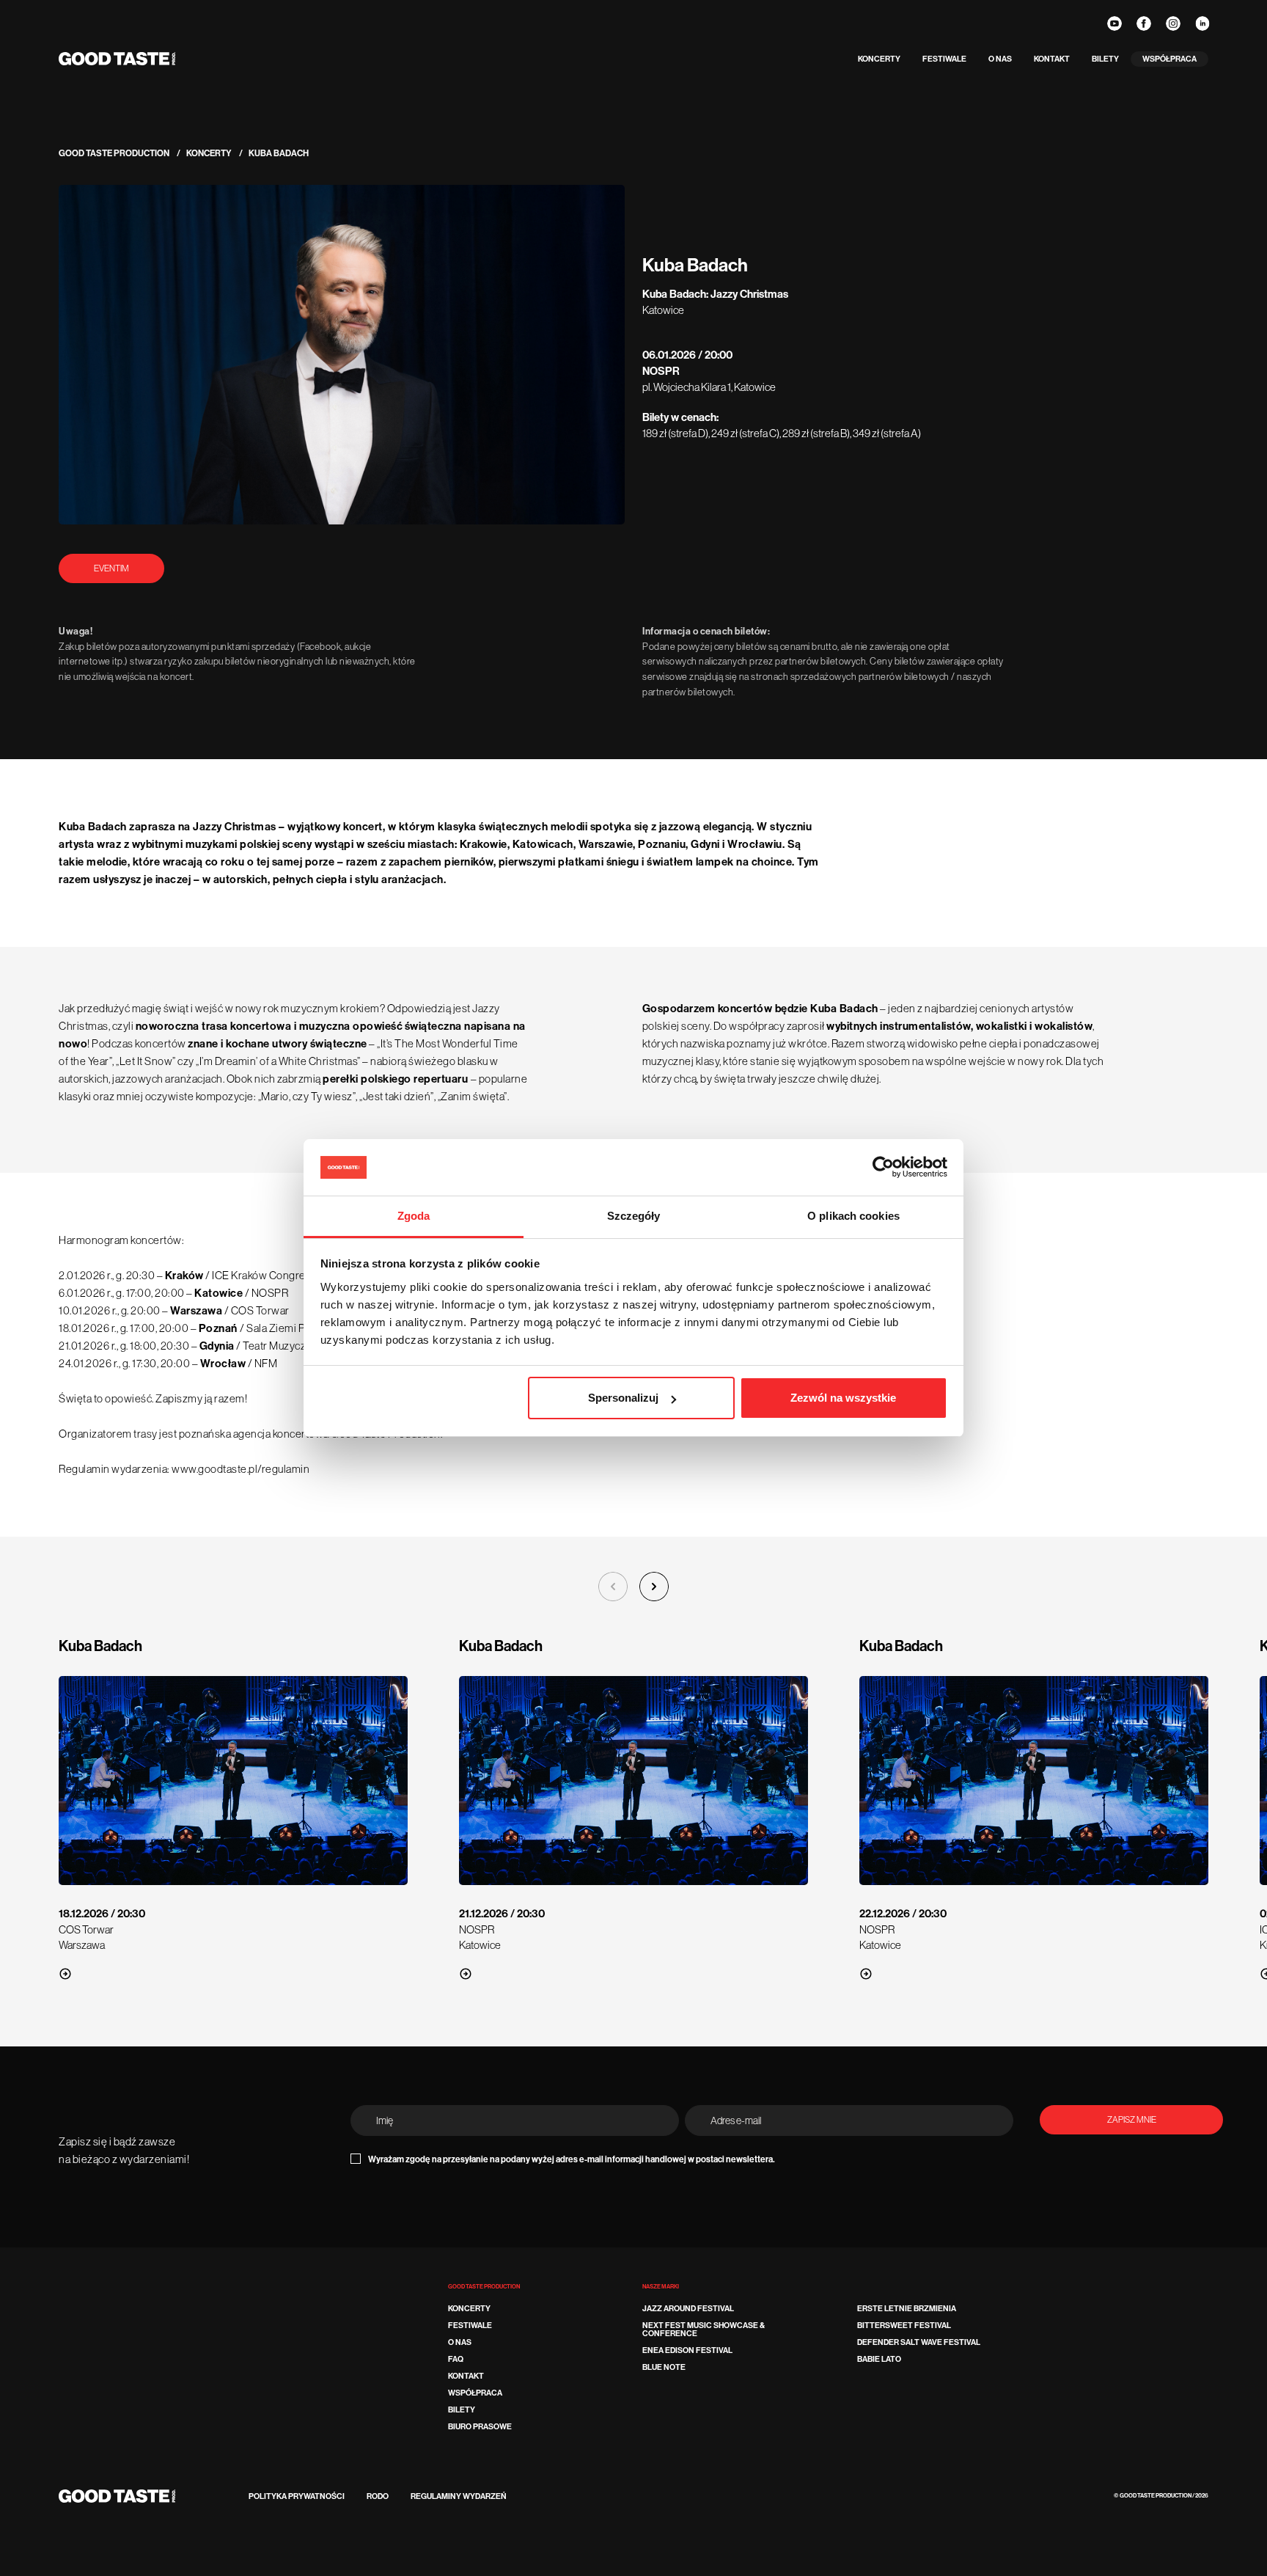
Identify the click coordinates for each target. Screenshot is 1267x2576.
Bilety (1105, 59)
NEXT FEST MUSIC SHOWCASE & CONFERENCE (704, 2330)
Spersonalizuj (623, 1398)
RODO (378, 2496)
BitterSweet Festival (904, 2326)
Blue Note (664, 2367)
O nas (1000, 59)
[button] (654, 1587)
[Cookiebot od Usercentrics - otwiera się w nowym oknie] (883, 1168)
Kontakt (1052, 59)
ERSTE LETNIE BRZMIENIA (907, 2309)
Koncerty (879, 59)
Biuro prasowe (480, 2427)
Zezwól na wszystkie (843, 1398)
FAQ (456, 2359)
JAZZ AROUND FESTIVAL (688, 2309)
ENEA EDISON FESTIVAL (687, 2350)
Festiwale (944, 59)
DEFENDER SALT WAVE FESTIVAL (919, 2342)
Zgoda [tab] (414, 1216)
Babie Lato (879, 2359)
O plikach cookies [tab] (853, 1216)
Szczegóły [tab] (634, 1216)
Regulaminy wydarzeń (459, 2496)
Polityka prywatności (297, 2496)
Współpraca (1169, 59)
